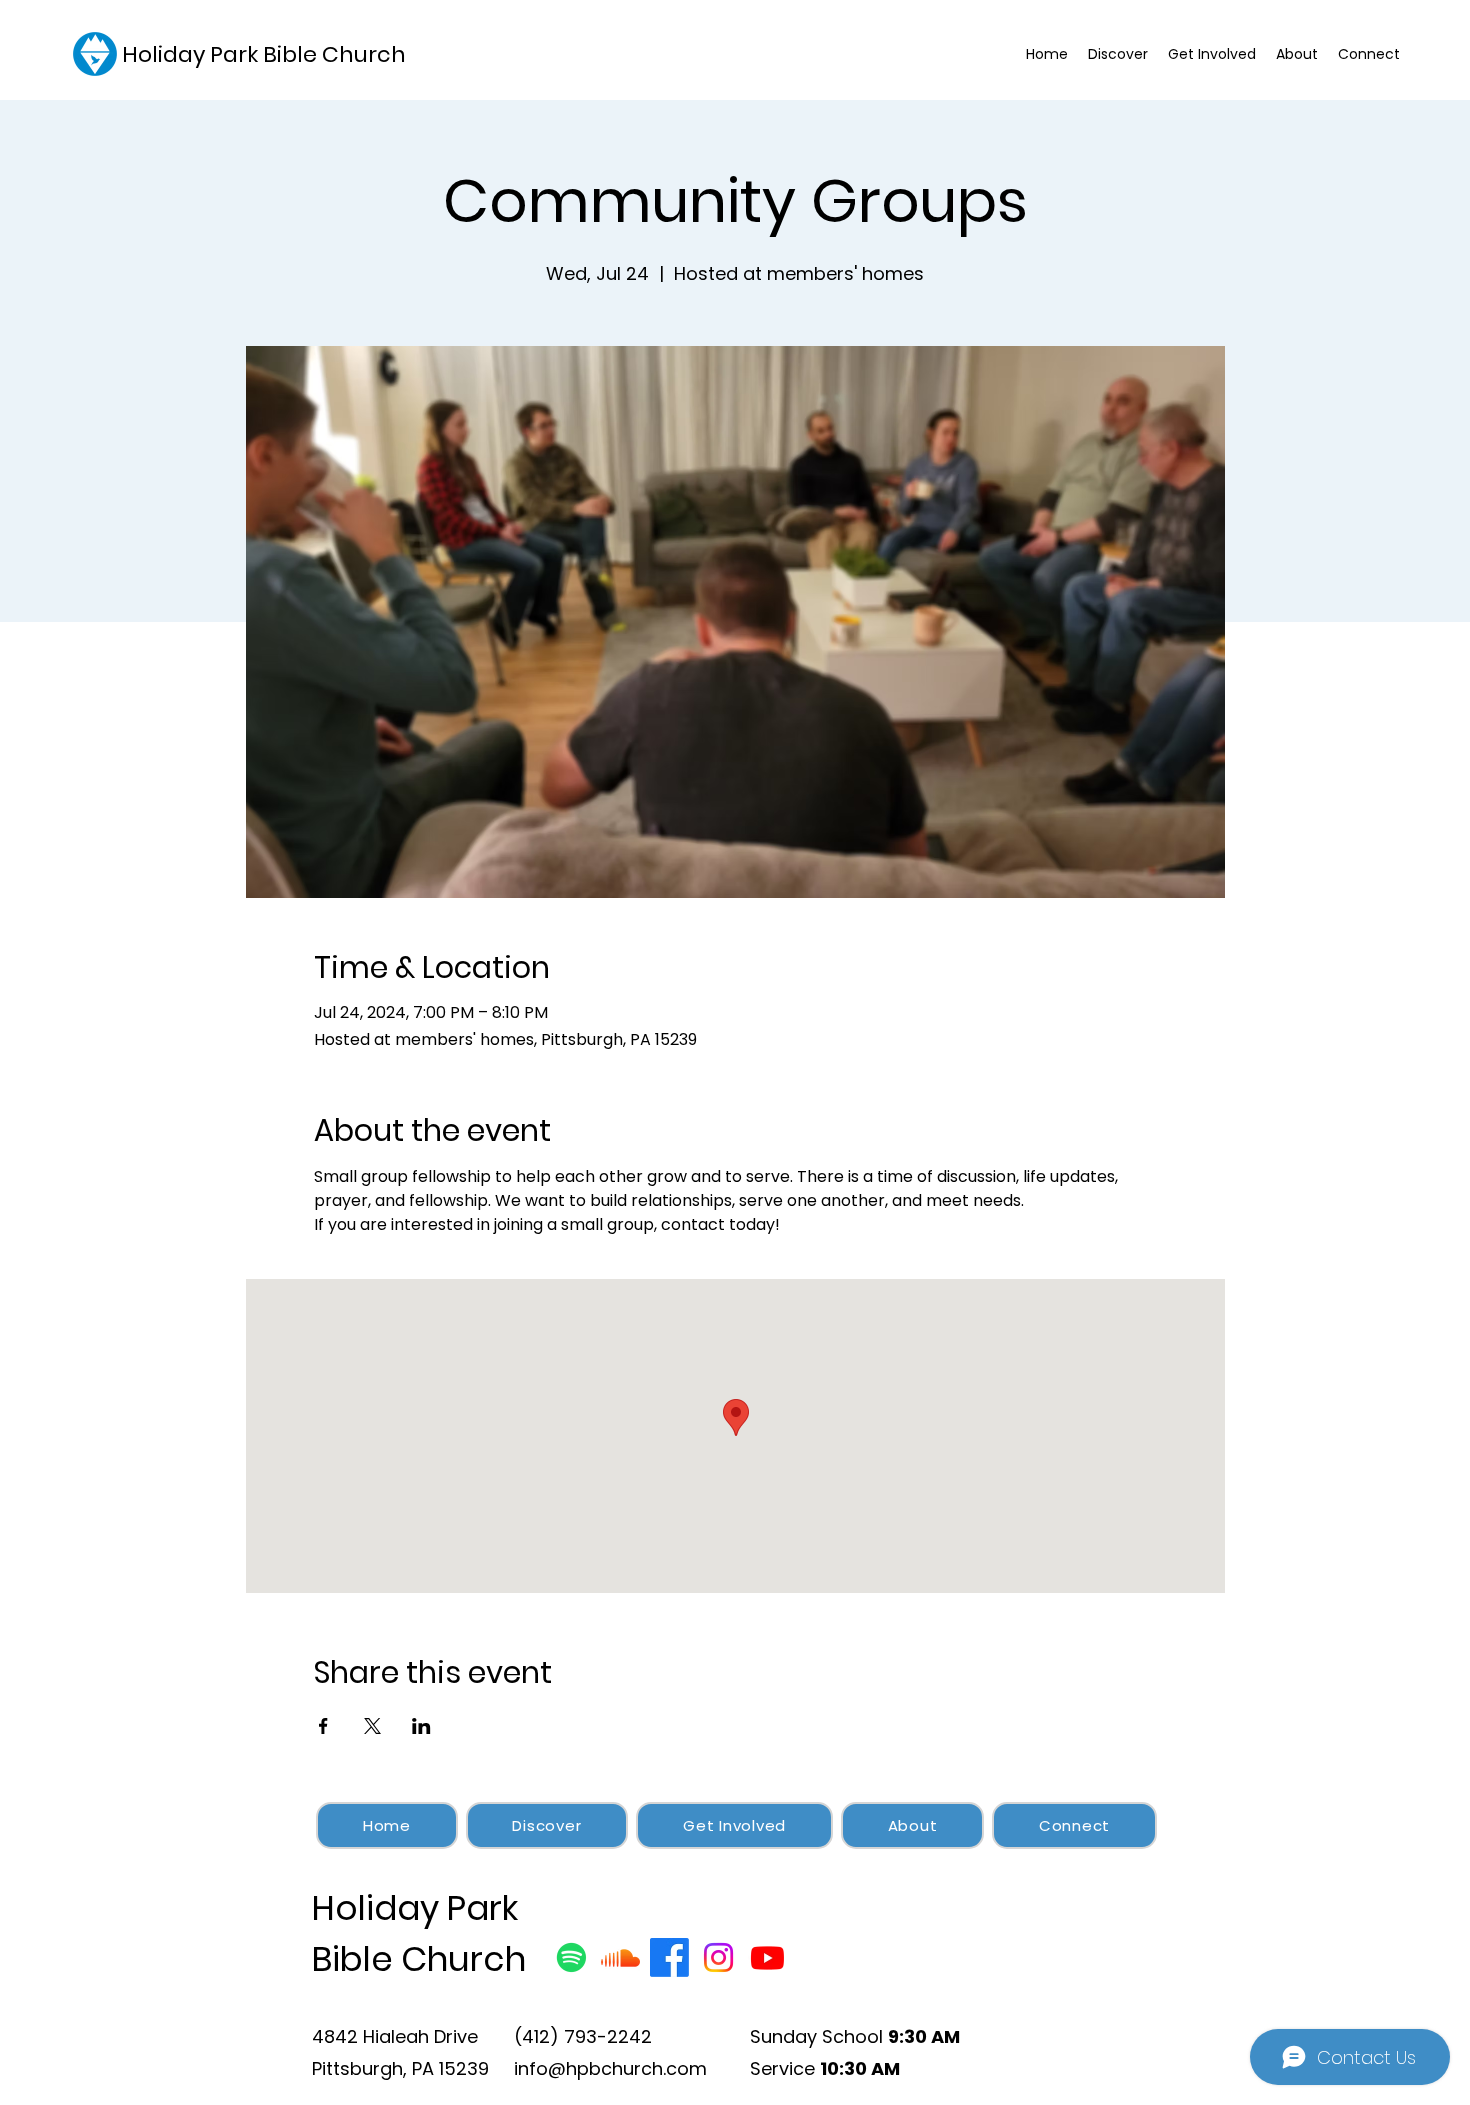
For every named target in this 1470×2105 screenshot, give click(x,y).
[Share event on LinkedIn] (421, 1726)
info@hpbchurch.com (610, 2068)
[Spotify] (571, 1957)
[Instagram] (718, 1957)
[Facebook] (669, 1957)
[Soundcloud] (620, 1957)
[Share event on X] (372, 1726)
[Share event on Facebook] (323, 1726)
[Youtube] (767, 1957)
